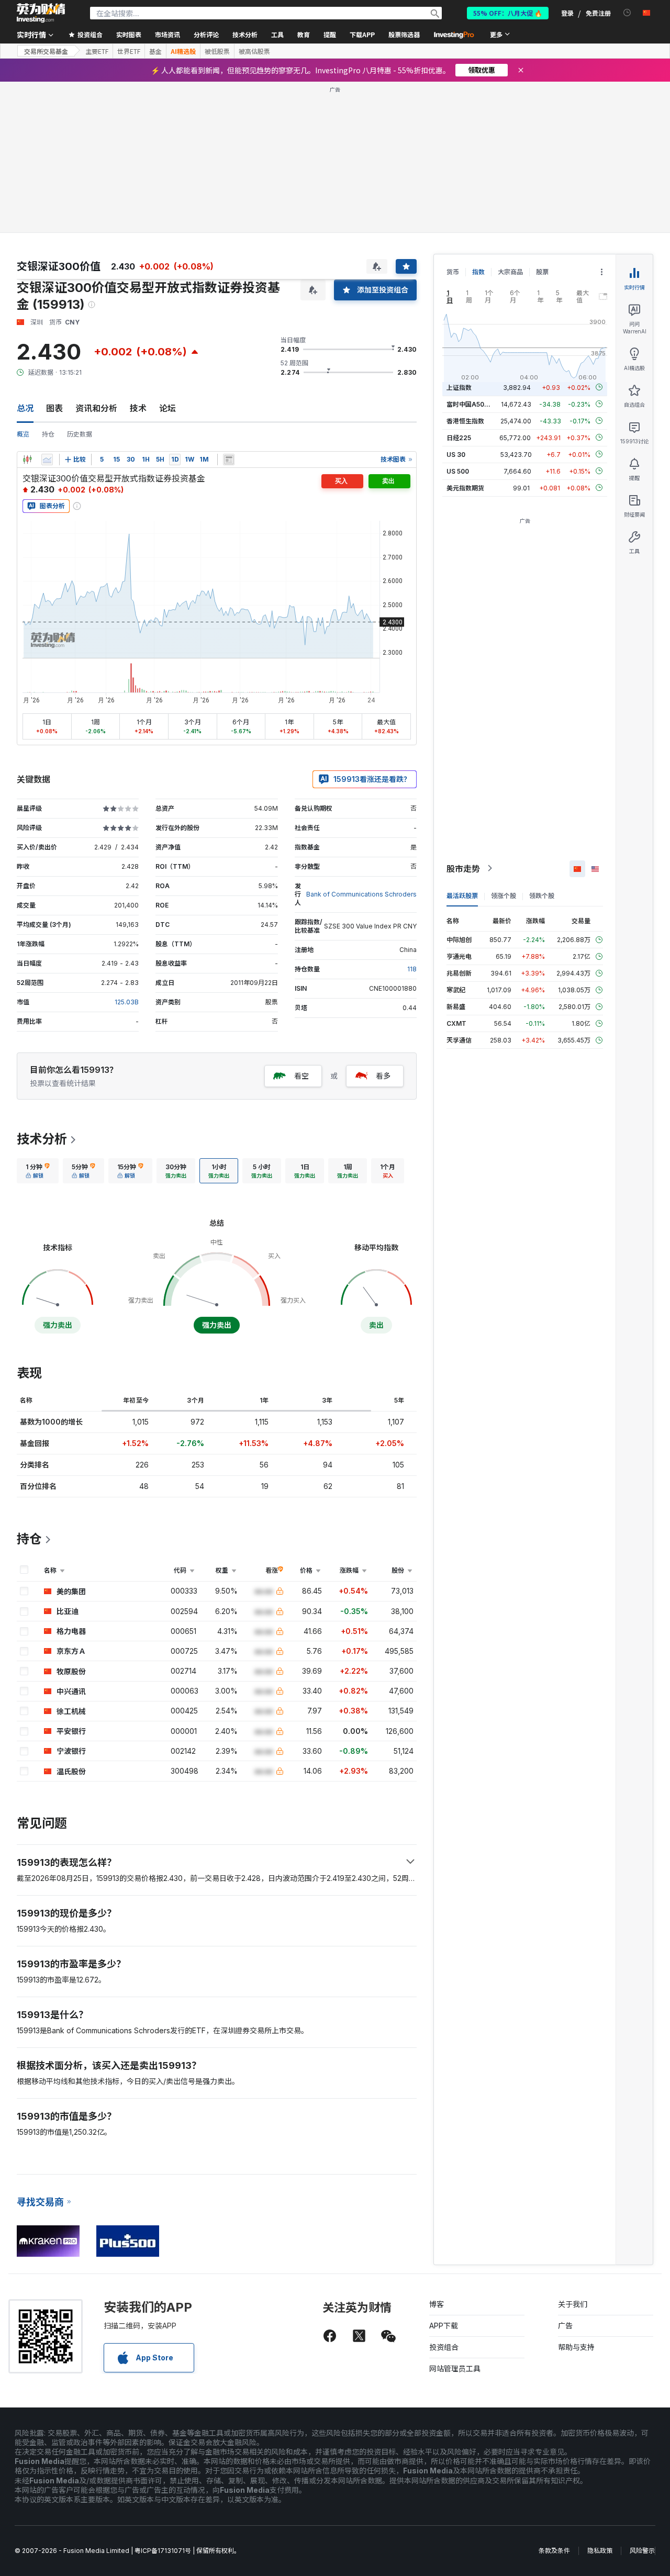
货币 (453, 272)
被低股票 (217, 51)
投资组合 (444, 2347)
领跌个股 (542, 895)
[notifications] (627, 13)
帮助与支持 (576, 2347)
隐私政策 (600, 2551)
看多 (383, 1076)
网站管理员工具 (455, 2368)
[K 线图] (27, 460)
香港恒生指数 (465, 421)
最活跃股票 (462, 895)
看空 (301, 1076)
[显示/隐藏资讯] (229, 460)
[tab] (38, 1171)
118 (412, 969)
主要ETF (97, 51)
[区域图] (47, 460)
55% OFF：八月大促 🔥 (508, 13)
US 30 (456, 454)
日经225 (459, 437)
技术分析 (42, 1139)
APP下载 (444, 2326)
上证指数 (459, 387)
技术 (138, 408)
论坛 (167, 408)
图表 (54, 408)
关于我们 (573, 2304)
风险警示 (642, 2551)
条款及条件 (554, 2551)
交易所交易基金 (46, 51)
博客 (437, 2304)
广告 (565, 2326)
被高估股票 (254, 51)
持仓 (48, 434)
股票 (542, 272)
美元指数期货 (465, 488)
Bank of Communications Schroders (361, 894)
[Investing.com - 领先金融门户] (41, 13)
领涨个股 (504, 895)
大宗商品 (510, 272)
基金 (155, 51)
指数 (478, 272)
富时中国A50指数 (472, 404)
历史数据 (80, 434)
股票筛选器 (404, 34)
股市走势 (463, 868)
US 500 (458, 471)
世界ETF (129, 51)
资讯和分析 (96, 408)
